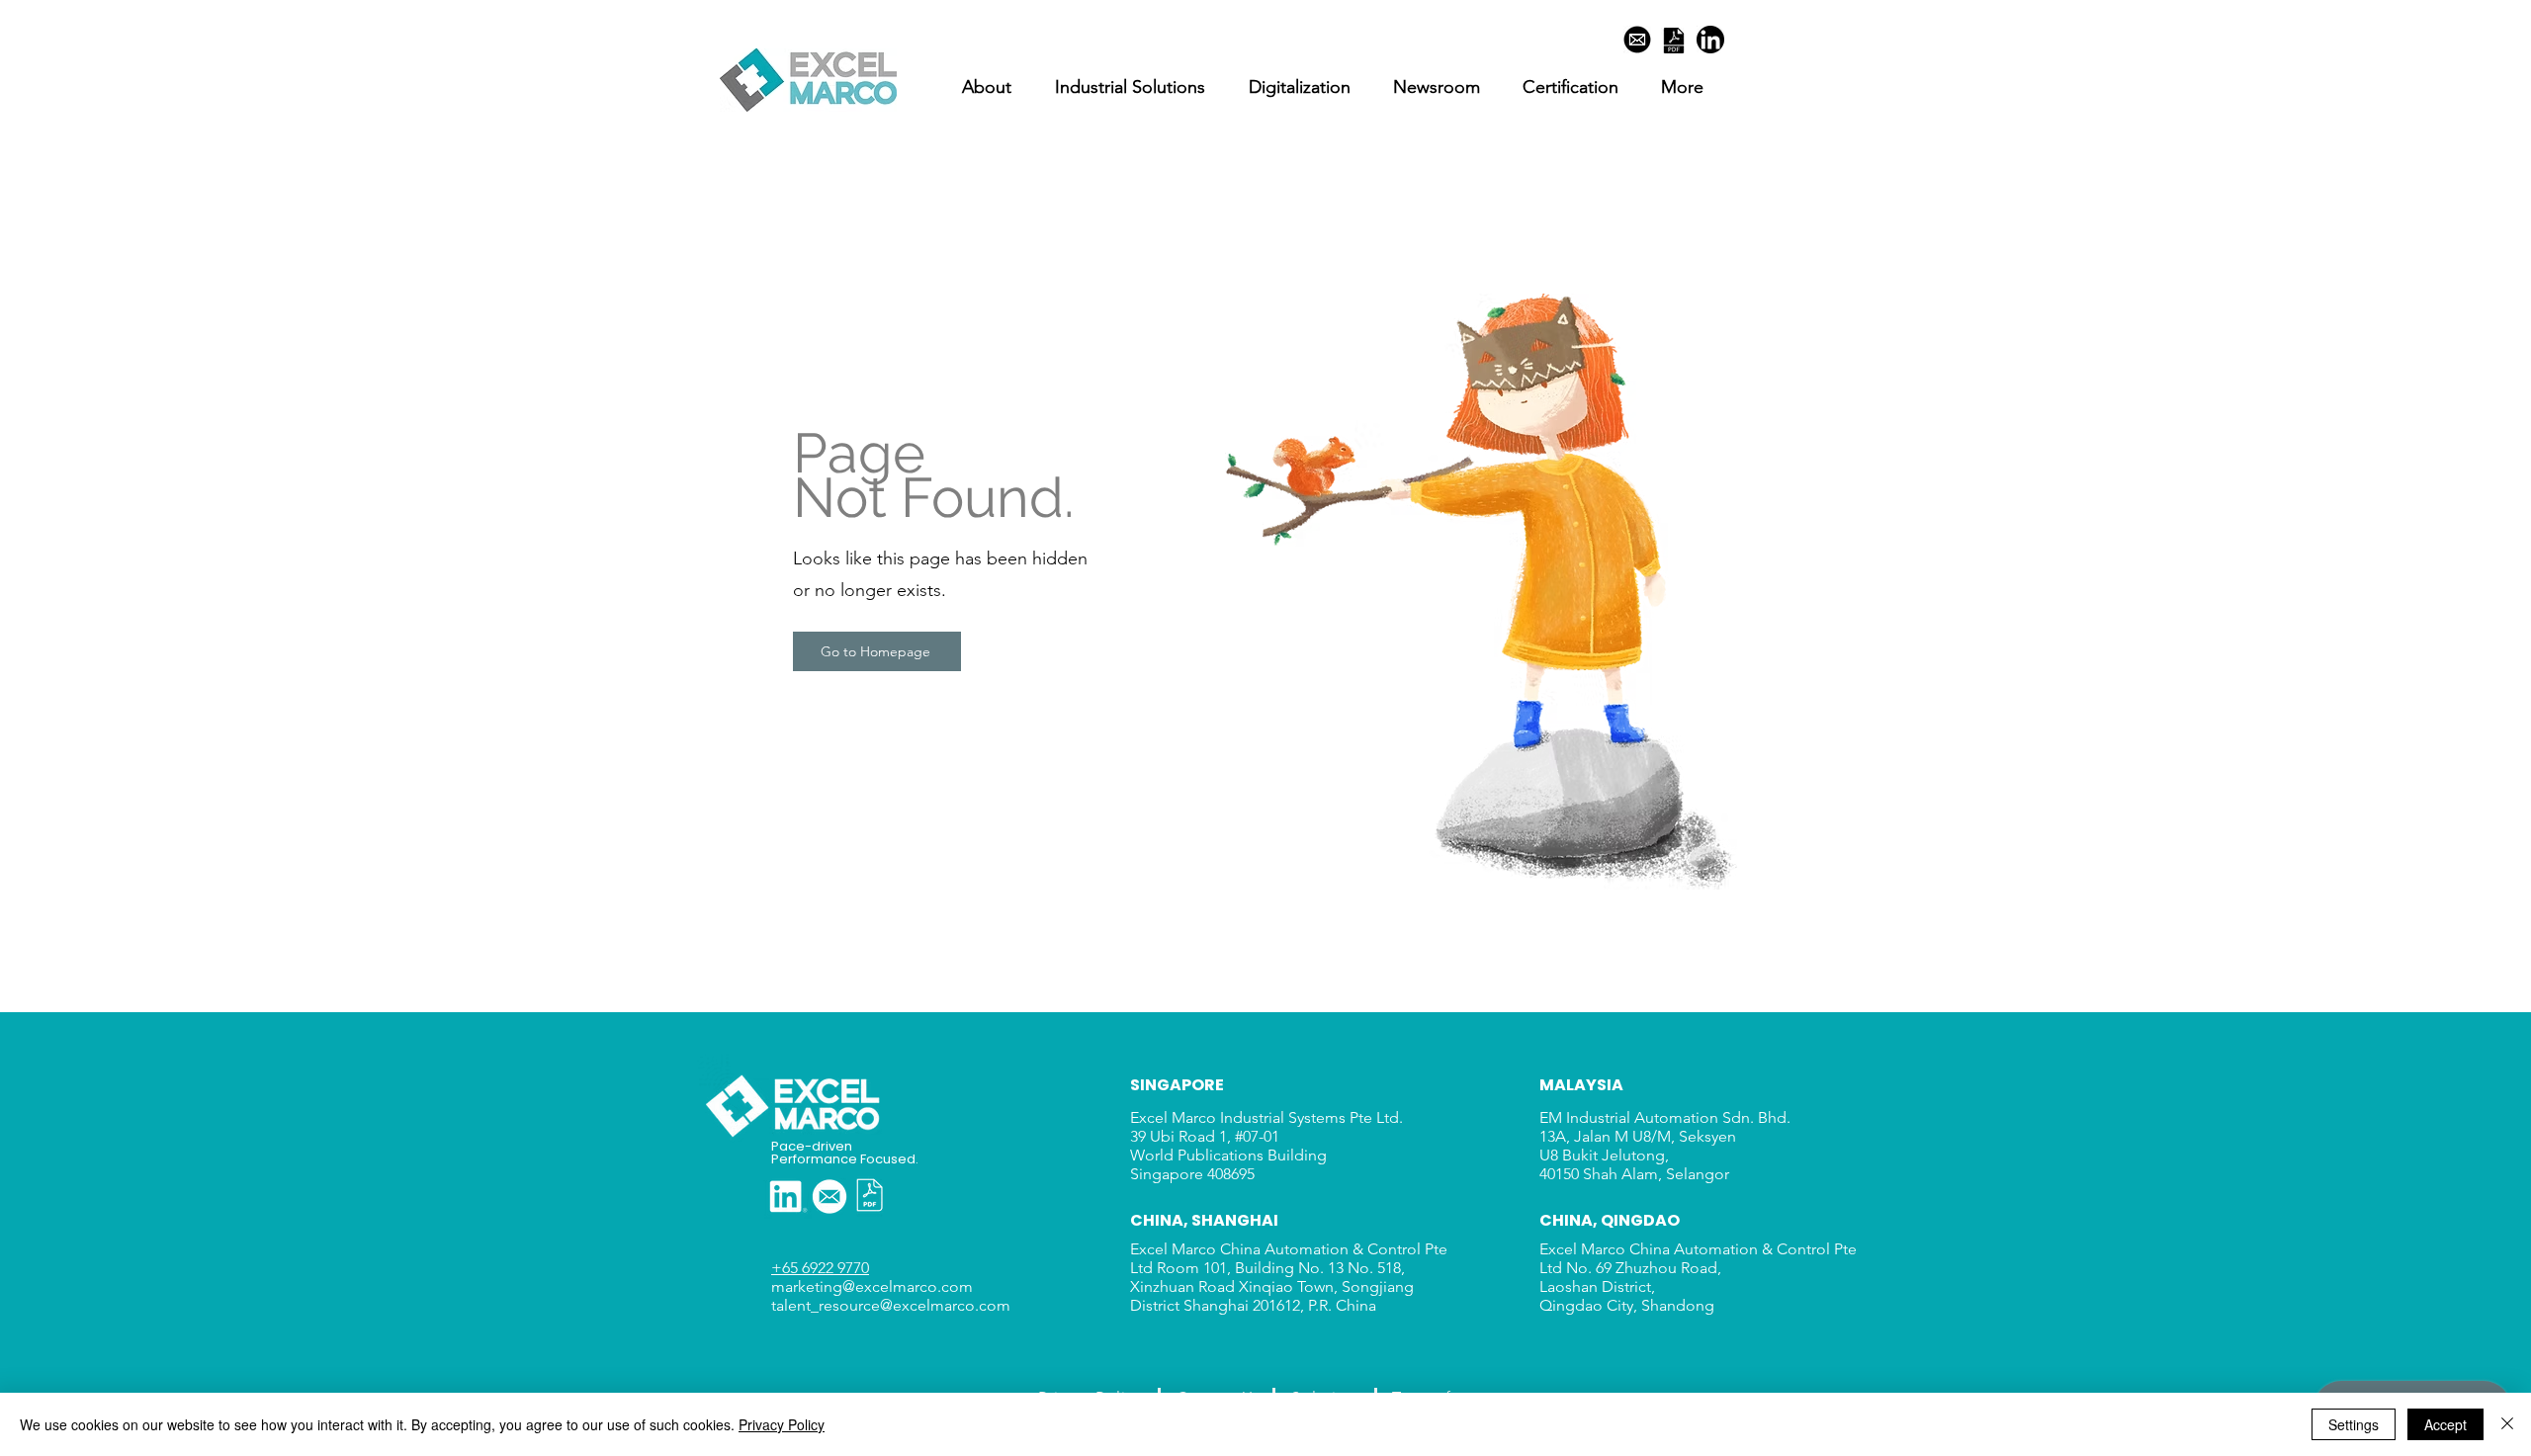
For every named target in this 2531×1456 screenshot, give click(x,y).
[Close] (2507, 1424)
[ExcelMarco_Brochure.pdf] (1674, 43)
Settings (2354, 1424)
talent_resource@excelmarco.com (893, 1305)
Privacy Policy (782, 1424)
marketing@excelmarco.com (872, 1286)
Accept (2445, 1424)
